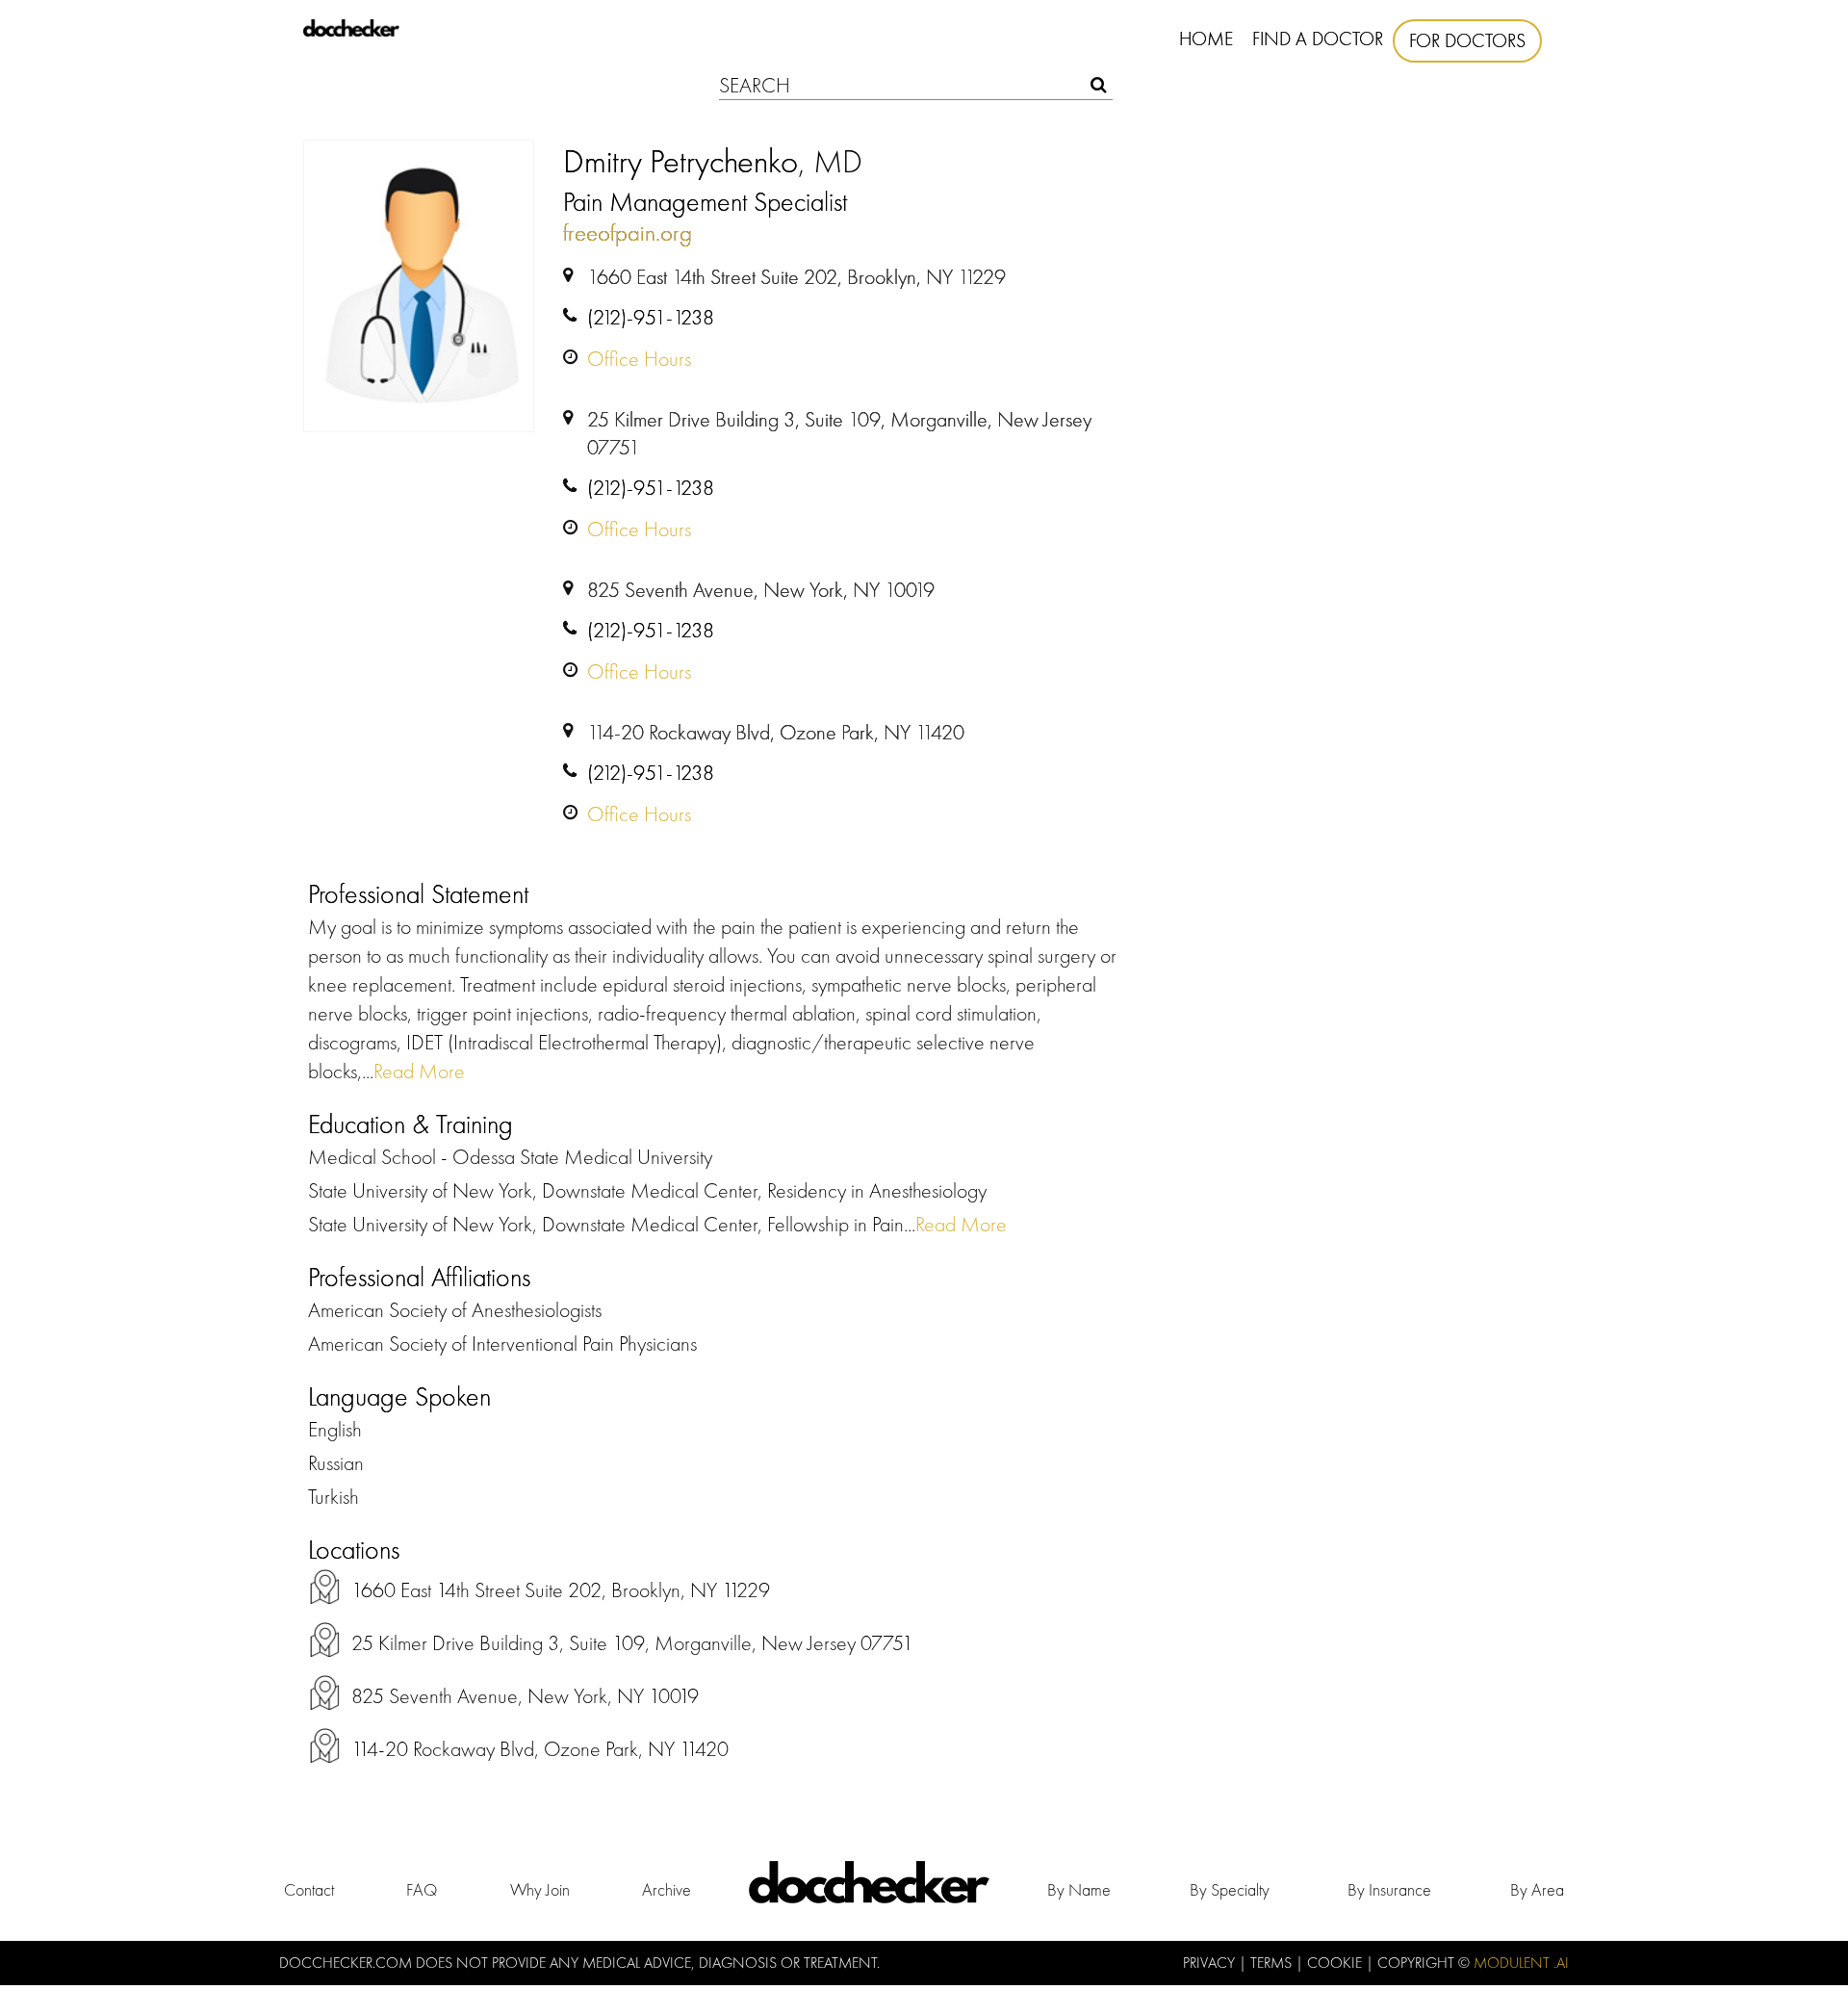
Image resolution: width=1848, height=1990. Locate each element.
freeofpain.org (628, 233)
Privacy (1211, 1963)
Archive (667, 1889)
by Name (1079, 1889)
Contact (309, 1889)
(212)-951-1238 (651, 317)
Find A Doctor (1318, 39)
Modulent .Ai (1521, 1963)
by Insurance (1389, 1889)
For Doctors (1467, 40)
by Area (1537, 1889)
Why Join (540, 1889)
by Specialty (1230, 1889)
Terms (1273, 1963)
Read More (419, 1071)
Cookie (1336, 1963)
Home (1206, 39)
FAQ (422, 1889)
